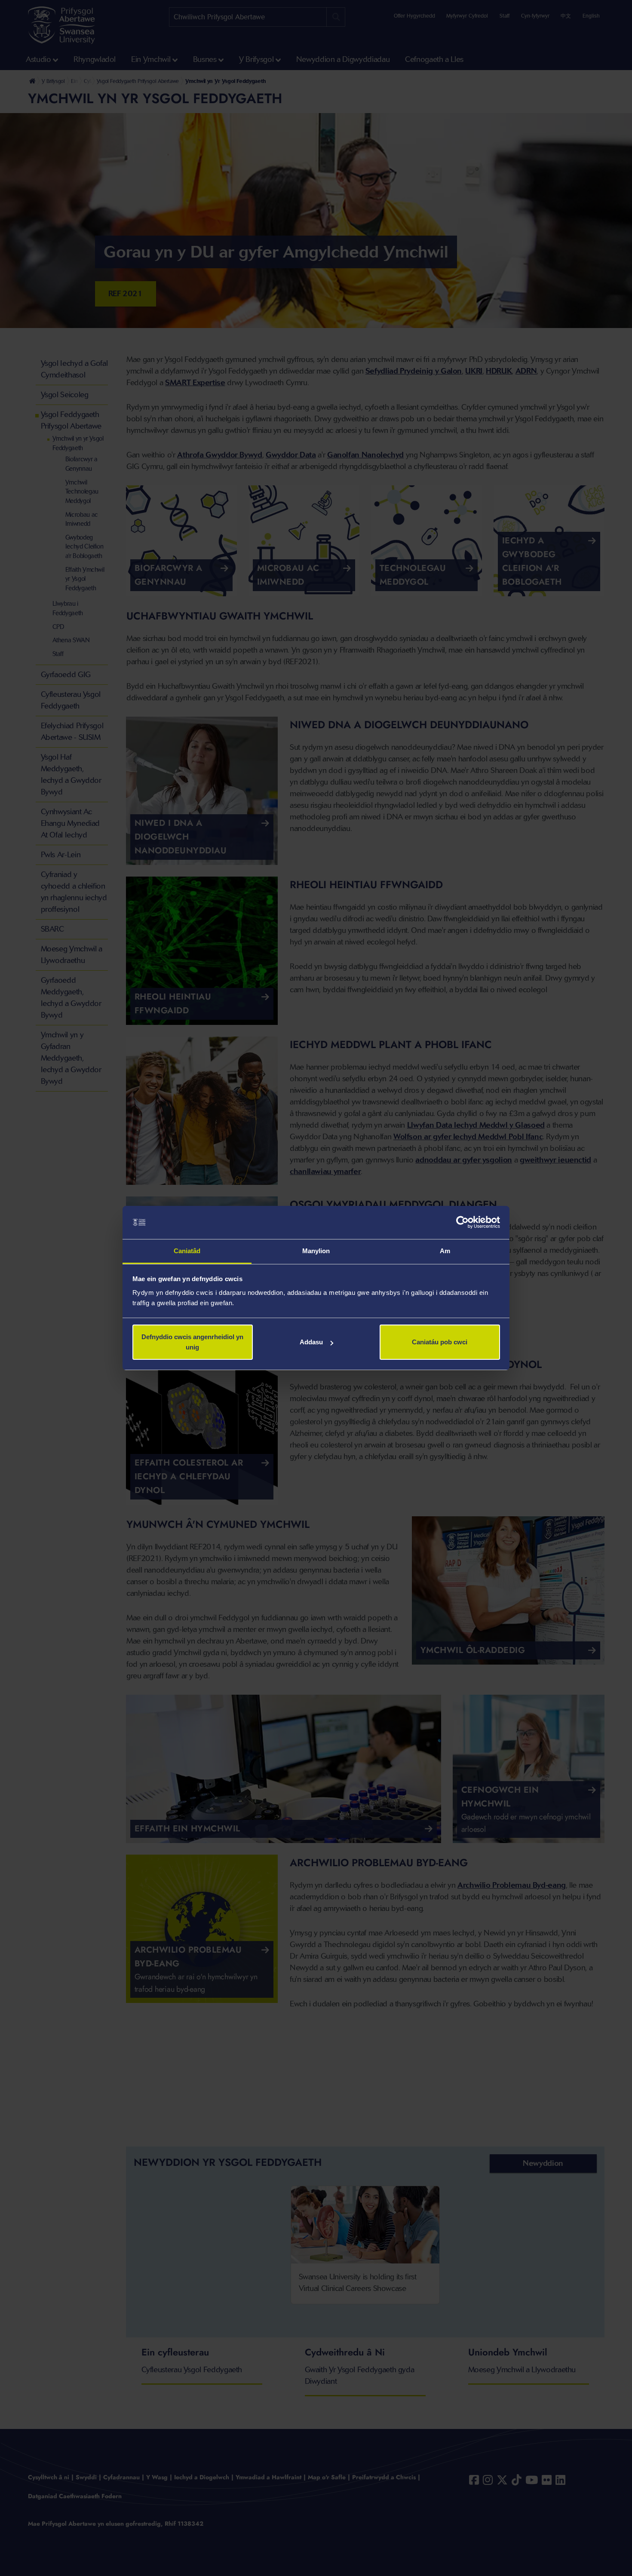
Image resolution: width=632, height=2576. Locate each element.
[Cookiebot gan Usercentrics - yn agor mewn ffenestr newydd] (462, 1223)
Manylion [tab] (316, 1251)
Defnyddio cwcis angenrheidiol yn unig (192, 1342)
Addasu (311, 1342)
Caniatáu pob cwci (440, 1342)
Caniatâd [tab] (187, 1251)
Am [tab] (445, 1251)
